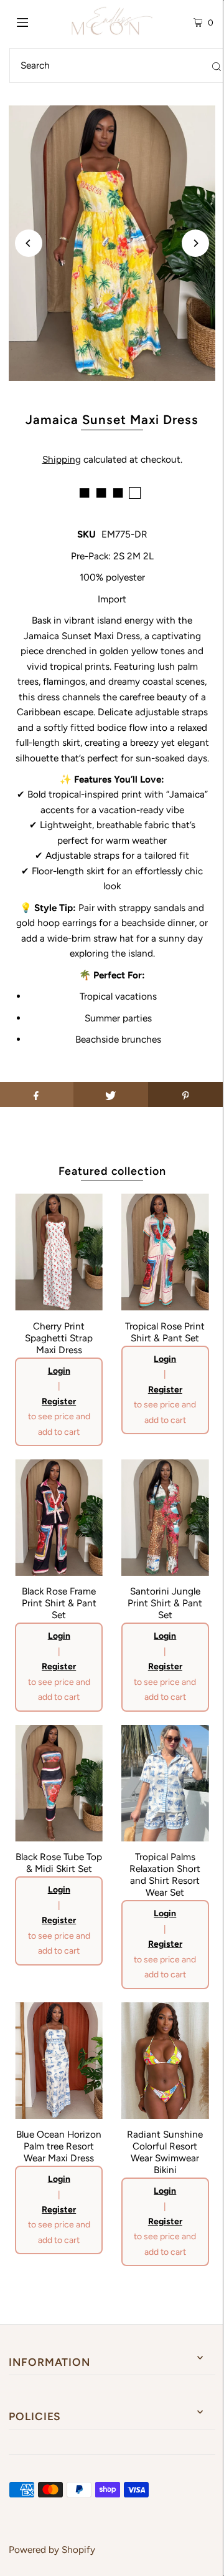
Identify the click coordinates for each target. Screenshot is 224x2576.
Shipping (62, 459)
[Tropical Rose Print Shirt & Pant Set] (165, 1252)
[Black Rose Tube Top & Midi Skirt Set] (59, 1783)
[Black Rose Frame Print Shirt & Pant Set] (59, 1517)
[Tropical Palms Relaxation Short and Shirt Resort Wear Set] (165, 1783)
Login (59, 1371)
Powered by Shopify (52, 2549)
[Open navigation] (36, 21)
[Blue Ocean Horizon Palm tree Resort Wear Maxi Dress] (59, 2061)
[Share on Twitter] (111, 1094)
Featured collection (112, 1171)
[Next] (195, 243)
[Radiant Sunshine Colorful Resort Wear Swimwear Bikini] (165, 2061)
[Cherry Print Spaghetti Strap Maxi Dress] (59, 1252)
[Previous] (29, 243)
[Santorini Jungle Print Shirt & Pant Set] (165, 1517)
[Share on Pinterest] (185, 1094)
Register (59, 1401)
